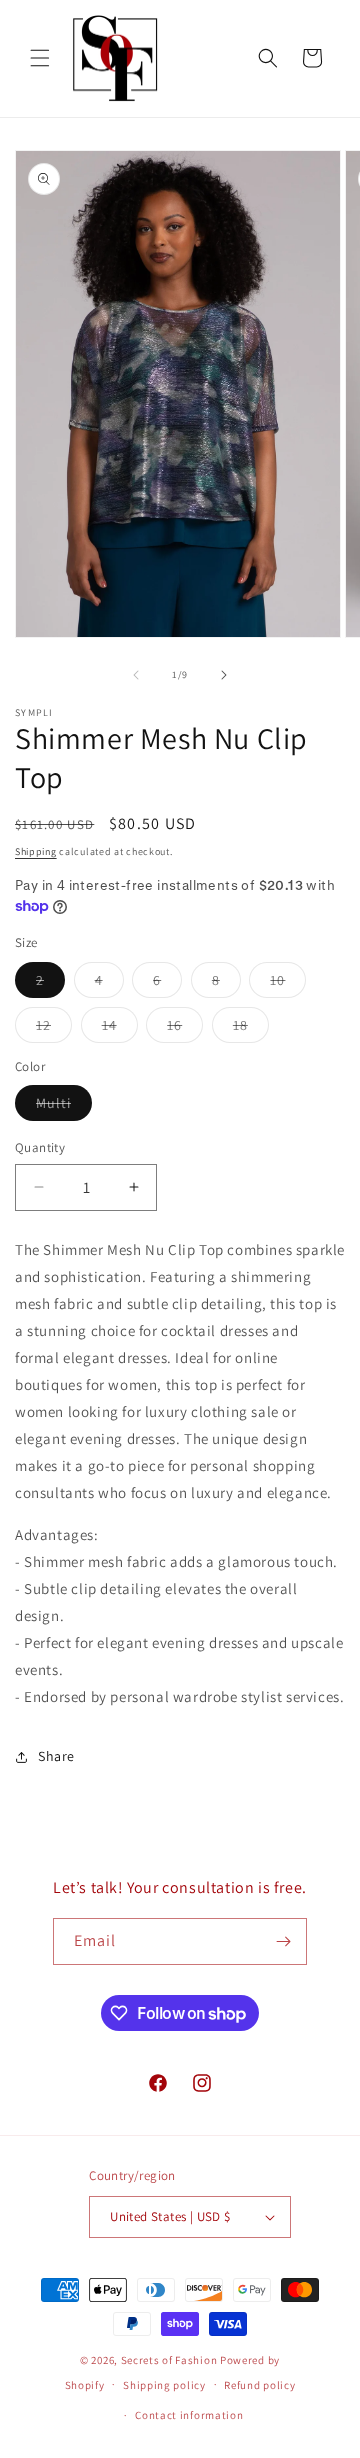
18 (251, 1029)
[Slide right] (224, 675)
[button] (40, 58)
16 (185, 1029)
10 (288, 984)
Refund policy (259, 2385)
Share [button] (56, 1756)
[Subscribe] (284, 1941)
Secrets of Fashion (169, 2360)
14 (120, 1029)
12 (54, 1029)
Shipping (36, 851)
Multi (64, 1107)
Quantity (40, 1147)
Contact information (189, 2415)
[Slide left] (136, 675)
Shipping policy (164, 2385)
